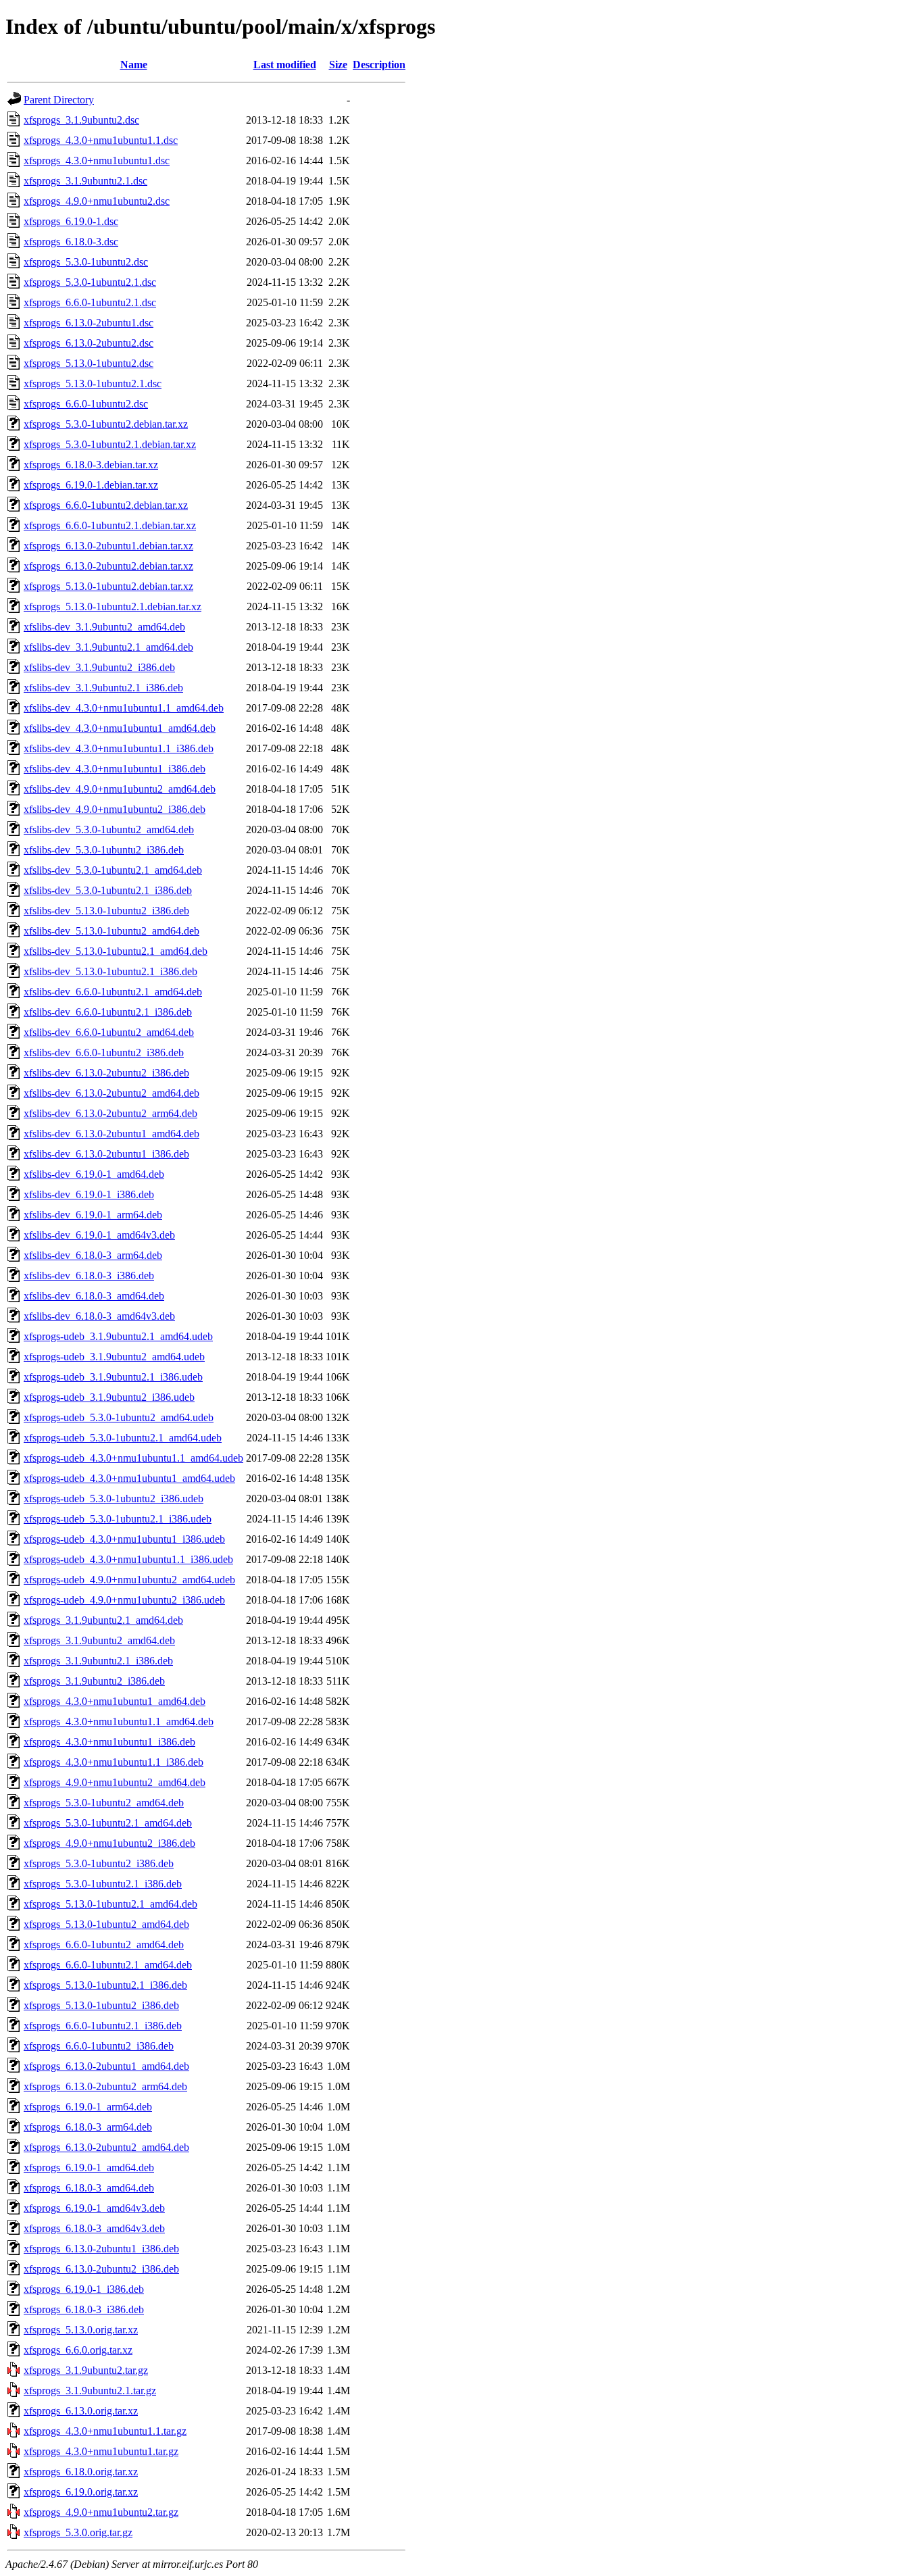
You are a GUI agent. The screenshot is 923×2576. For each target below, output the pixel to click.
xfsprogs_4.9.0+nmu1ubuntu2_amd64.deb (115, 1782)
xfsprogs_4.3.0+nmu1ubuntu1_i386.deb (109, 1742)
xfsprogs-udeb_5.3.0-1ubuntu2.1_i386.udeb (118, 1519)
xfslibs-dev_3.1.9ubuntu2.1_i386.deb (103, 688)
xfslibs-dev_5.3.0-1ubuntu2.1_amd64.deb (113, 870)
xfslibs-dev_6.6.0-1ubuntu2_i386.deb (104, 1052)
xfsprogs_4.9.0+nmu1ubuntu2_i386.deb (109, 1843)
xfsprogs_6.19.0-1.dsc (71, 221)
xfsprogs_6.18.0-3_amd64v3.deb (94, 2228)
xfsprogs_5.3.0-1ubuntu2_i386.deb (99, 1863)
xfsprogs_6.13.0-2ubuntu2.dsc (89, 343)
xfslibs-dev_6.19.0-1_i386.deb (89, 1194)
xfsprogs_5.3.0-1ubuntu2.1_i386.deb (103, 1884)
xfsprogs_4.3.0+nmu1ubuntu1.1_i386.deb (114, 1762)
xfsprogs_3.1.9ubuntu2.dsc (81, 120)
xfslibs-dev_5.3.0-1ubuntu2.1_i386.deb (108, 890)
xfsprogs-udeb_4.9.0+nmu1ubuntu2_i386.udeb (124, 1600)
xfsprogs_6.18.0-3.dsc (71, 242)
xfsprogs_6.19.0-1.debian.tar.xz (91, 485)
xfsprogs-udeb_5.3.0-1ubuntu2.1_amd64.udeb (123, 1438)
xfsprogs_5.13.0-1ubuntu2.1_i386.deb (105, 1985)
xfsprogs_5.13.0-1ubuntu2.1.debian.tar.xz (113, 606)
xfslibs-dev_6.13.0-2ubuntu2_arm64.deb (110, 1113)
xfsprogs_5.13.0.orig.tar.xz (81, 2330)
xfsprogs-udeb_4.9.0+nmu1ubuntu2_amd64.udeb (129, 1580)
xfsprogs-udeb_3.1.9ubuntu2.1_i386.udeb (113, 1377)
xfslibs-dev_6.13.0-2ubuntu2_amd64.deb (111, 1093)
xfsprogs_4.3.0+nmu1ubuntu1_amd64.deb (115, 1701)
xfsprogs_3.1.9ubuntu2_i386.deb (94, 1681)
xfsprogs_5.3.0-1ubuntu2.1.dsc (90, 282)
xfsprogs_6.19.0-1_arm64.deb (88, 2107)
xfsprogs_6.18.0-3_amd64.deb (89, 2188)
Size (338, 65)
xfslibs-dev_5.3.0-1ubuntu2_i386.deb (104, 850)
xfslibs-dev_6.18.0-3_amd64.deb (94, 1296)
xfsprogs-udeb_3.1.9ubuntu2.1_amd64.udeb (118, 1336)
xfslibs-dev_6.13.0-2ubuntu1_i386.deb (106, 1154)
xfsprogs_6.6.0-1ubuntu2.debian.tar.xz (106, 505)
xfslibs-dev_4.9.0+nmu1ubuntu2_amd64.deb (120, 789)
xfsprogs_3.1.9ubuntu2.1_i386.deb (98, 1661)
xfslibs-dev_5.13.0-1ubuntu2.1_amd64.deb (116, 951)
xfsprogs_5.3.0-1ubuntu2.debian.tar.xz (106, 424)
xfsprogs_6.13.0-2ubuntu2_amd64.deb (106, 2147)
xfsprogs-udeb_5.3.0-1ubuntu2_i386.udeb (114, 1498)
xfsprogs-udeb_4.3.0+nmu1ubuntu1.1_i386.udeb (128, 1559)
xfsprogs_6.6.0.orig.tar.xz (78, 2350)
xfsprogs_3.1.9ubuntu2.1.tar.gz (90, 2391)
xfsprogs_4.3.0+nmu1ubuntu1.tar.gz (101, 2451)
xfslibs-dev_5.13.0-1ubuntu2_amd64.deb (111, 931)
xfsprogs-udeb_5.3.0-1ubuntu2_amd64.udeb (119, 1417)
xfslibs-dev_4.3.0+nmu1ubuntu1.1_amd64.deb (124, 708)
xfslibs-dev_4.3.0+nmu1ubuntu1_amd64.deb (120, 728)
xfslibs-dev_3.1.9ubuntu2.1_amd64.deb (108, 647)
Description (379, 65)
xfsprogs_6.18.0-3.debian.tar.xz (91, 465)
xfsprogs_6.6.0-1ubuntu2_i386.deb (99, 2046)
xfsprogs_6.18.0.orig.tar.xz (81, 2472)
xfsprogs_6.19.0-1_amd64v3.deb (94, 2208)
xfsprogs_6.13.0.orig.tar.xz (81, 2411)
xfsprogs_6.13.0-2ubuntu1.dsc (89, 323)
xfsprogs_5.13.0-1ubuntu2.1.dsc (93, 383)
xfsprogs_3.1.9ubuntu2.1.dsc (85, 181)
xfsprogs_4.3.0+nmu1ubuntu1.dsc (97, 160)
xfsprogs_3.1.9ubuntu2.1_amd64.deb (103, 1620)
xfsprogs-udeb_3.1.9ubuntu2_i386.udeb (109, 1397)
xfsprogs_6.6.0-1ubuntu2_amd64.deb (104, 1945)
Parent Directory (59, 100)
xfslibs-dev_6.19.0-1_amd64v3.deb (99, 1235)
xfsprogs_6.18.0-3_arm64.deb (88, 2127)
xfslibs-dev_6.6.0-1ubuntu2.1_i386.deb (108, 1012)
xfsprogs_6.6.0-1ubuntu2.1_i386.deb (103, 2026)
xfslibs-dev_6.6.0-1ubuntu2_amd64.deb (109, 1032)
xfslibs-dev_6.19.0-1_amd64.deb (94, 1174)
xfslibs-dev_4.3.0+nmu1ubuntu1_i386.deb (115, 769)
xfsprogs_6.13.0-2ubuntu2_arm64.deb (105, 2086)
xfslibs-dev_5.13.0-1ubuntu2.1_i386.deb (110, 971)
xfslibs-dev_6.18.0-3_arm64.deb (93, 1255)
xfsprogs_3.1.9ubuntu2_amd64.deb (99, 1640)
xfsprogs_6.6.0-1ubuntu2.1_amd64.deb (108, 1965)
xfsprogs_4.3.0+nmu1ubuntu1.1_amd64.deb (119, 1722)
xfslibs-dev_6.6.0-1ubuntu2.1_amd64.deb (113, 992)
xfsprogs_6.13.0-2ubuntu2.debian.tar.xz (108, 566)
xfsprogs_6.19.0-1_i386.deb (84, 2289)
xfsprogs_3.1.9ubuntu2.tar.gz (86, 2370)
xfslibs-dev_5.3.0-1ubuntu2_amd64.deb (109, 829)
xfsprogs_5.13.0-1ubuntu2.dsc (89, 363)
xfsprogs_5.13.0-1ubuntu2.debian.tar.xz (108, 586)
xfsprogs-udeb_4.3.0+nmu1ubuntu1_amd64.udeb (129, 1478)
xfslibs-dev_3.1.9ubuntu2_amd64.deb (104, 627)
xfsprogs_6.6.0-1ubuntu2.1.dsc (90, 302)
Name (134, 65)
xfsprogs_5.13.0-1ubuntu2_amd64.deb (106, 1924)
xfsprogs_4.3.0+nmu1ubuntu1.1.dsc (101, 140)
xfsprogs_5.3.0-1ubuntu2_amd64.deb (104, 1803)
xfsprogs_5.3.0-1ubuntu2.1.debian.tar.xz (110, 444)
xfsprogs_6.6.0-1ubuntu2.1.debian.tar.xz (110, 525)
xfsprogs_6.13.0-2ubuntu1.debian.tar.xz (108, 546)
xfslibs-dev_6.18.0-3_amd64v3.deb (99, 1316)
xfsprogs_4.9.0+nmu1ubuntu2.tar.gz (101, 2512)
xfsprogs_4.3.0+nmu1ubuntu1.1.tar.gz (105, 2431)
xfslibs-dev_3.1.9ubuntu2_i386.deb (99, 667)
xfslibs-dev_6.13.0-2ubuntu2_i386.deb (106, 1073)
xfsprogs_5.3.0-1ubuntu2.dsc (86, 262)
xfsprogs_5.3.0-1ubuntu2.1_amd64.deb (108, 1823)
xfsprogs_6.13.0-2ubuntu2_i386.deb (101, 2269)
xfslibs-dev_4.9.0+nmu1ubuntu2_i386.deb (115, 809)
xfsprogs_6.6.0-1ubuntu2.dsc (86, 404)
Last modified (285, 65)
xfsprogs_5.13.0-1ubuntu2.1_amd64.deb (110, 1904)
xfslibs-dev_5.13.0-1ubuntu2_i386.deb (106, 911)
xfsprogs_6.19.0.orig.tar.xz (81, 2492)
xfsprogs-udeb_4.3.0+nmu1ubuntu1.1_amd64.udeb (133, 1458)
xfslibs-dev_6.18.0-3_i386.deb (89, 1275)
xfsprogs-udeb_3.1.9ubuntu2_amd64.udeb (114, 1357)
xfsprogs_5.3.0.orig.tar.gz (78, 2532)
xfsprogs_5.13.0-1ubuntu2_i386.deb (101, 2005)
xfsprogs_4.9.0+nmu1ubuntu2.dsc (97, 201)
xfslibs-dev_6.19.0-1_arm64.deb (93, 1215)
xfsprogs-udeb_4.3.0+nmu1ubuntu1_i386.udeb (124, 1539)
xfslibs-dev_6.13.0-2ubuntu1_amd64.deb (111, 1134)
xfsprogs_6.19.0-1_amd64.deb (89, 2168)
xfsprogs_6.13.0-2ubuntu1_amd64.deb (106, 2066)
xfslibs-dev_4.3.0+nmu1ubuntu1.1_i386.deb (119, 748)
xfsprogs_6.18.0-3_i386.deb (84, 2309)
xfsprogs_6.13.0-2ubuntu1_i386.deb (101, 2249)
